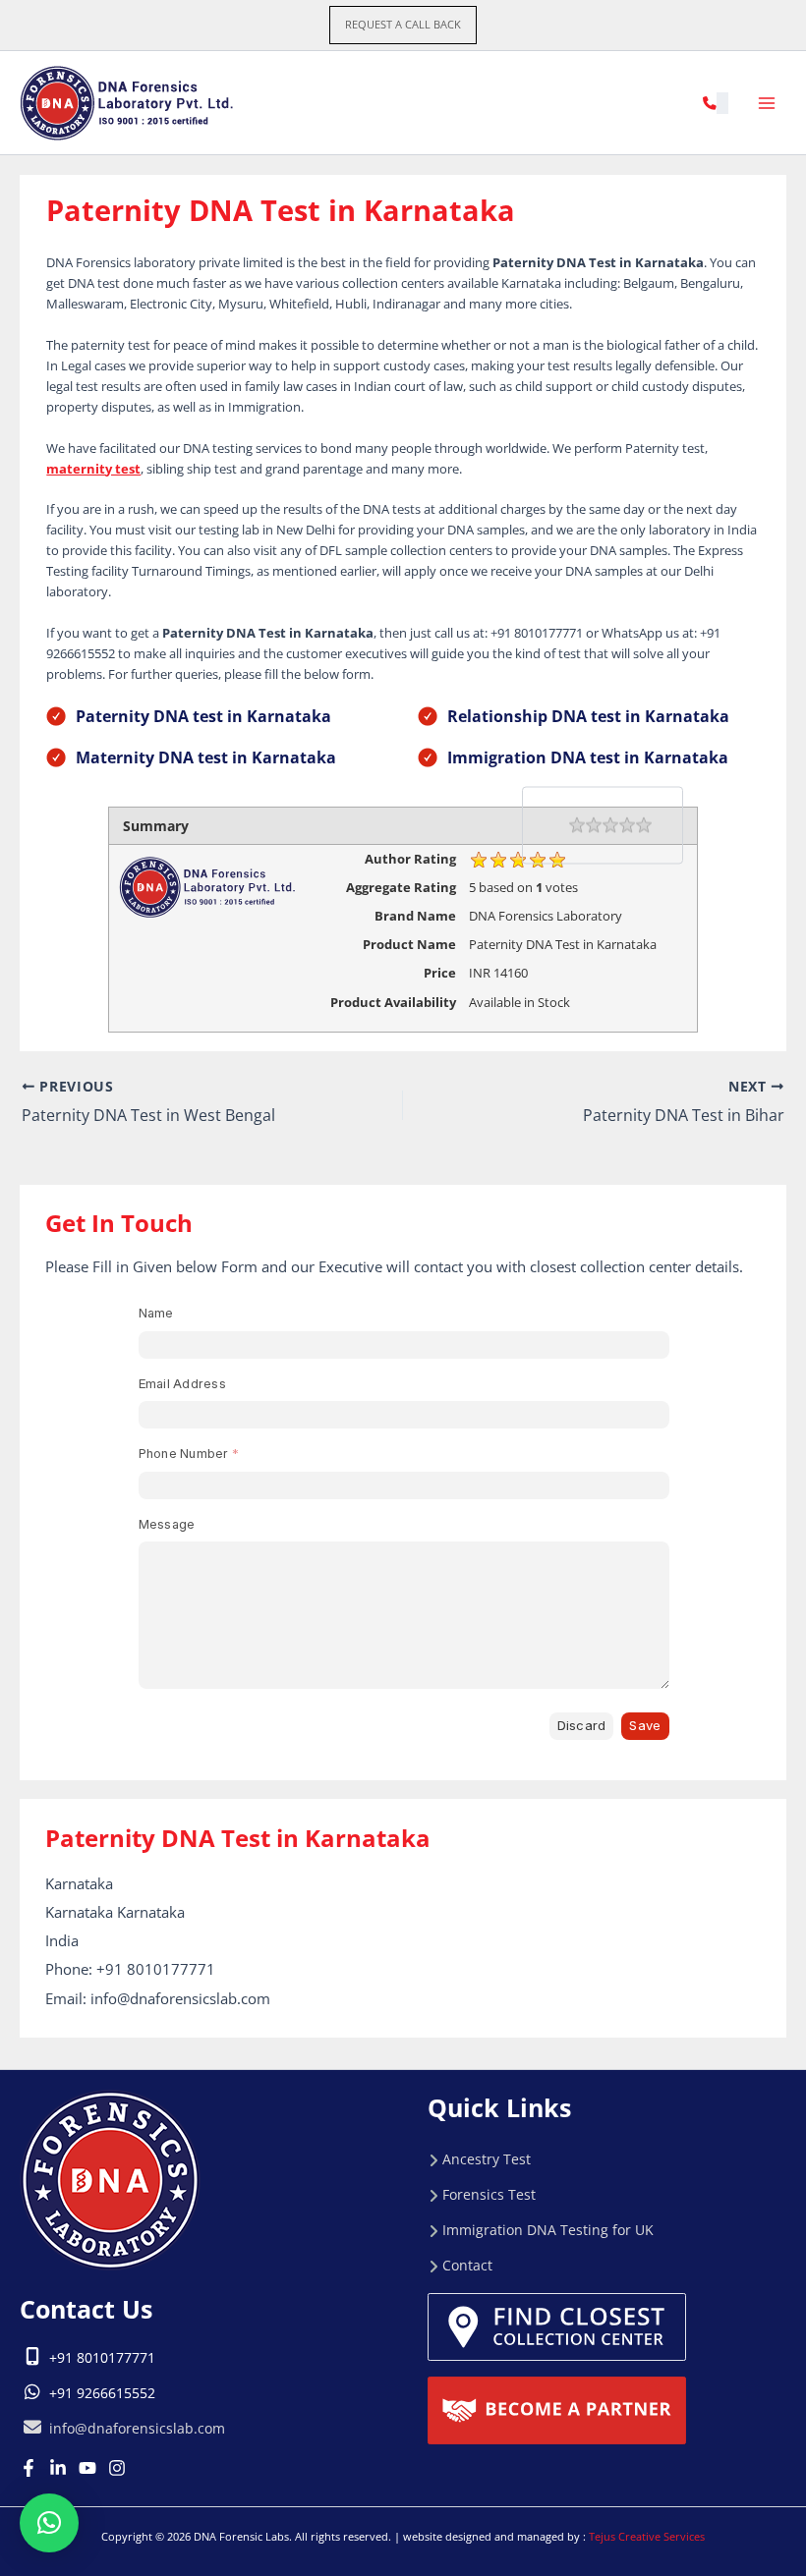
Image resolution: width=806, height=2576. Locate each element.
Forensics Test (489, 2194)
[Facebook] (29, 2468)
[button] (403, 25)
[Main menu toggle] (767, 103)
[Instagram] (117, 2468)
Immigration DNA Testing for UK (548, 2230)
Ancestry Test (487, 2159)
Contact (467, 2265)
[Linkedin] (58, 2468)
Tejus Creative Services (647, 2536)
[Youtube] (87, 2468)
